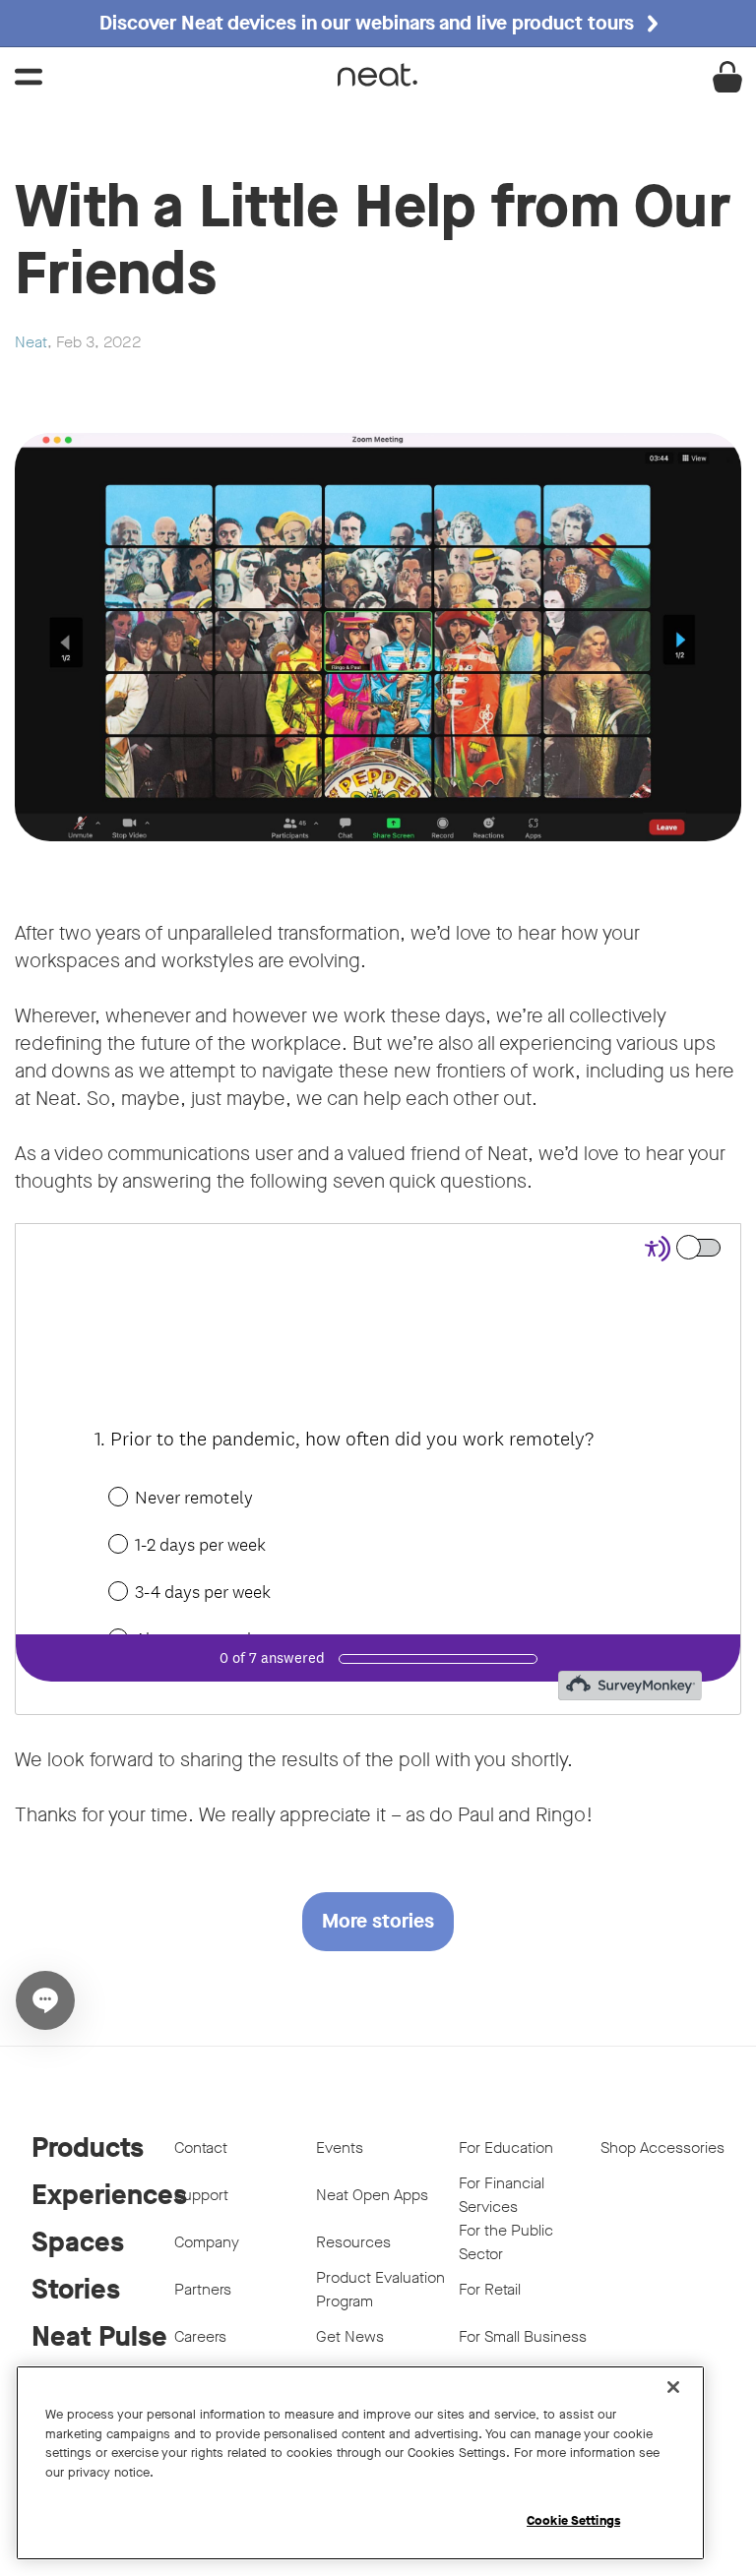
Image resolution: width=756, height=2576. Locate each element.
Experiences (103, 2195)
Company (207, 2242)
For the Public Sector (506, 2242)
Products (88, 2147)
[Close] (673, 2387)
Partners (203, 2289)
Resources (353, 2242)
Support (201, 2195)
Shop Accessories (662, 2147)
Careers (200, 2336)
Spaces (78, 2242)
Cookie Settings (573, 2520)
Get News (350, 2336)
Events (340, 2147)
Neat (31, 342)
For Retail (490, 2289)
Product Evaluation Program (380, 2289)
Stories (76, 2289)
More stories (378, 1921)
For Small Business (523, 2336)
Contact (201, 2147)
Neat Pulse (99, 2336)
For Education (506, 2147)
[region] (360, 2463)
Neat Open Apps (372, 2195)
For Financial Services (502, 2195)
